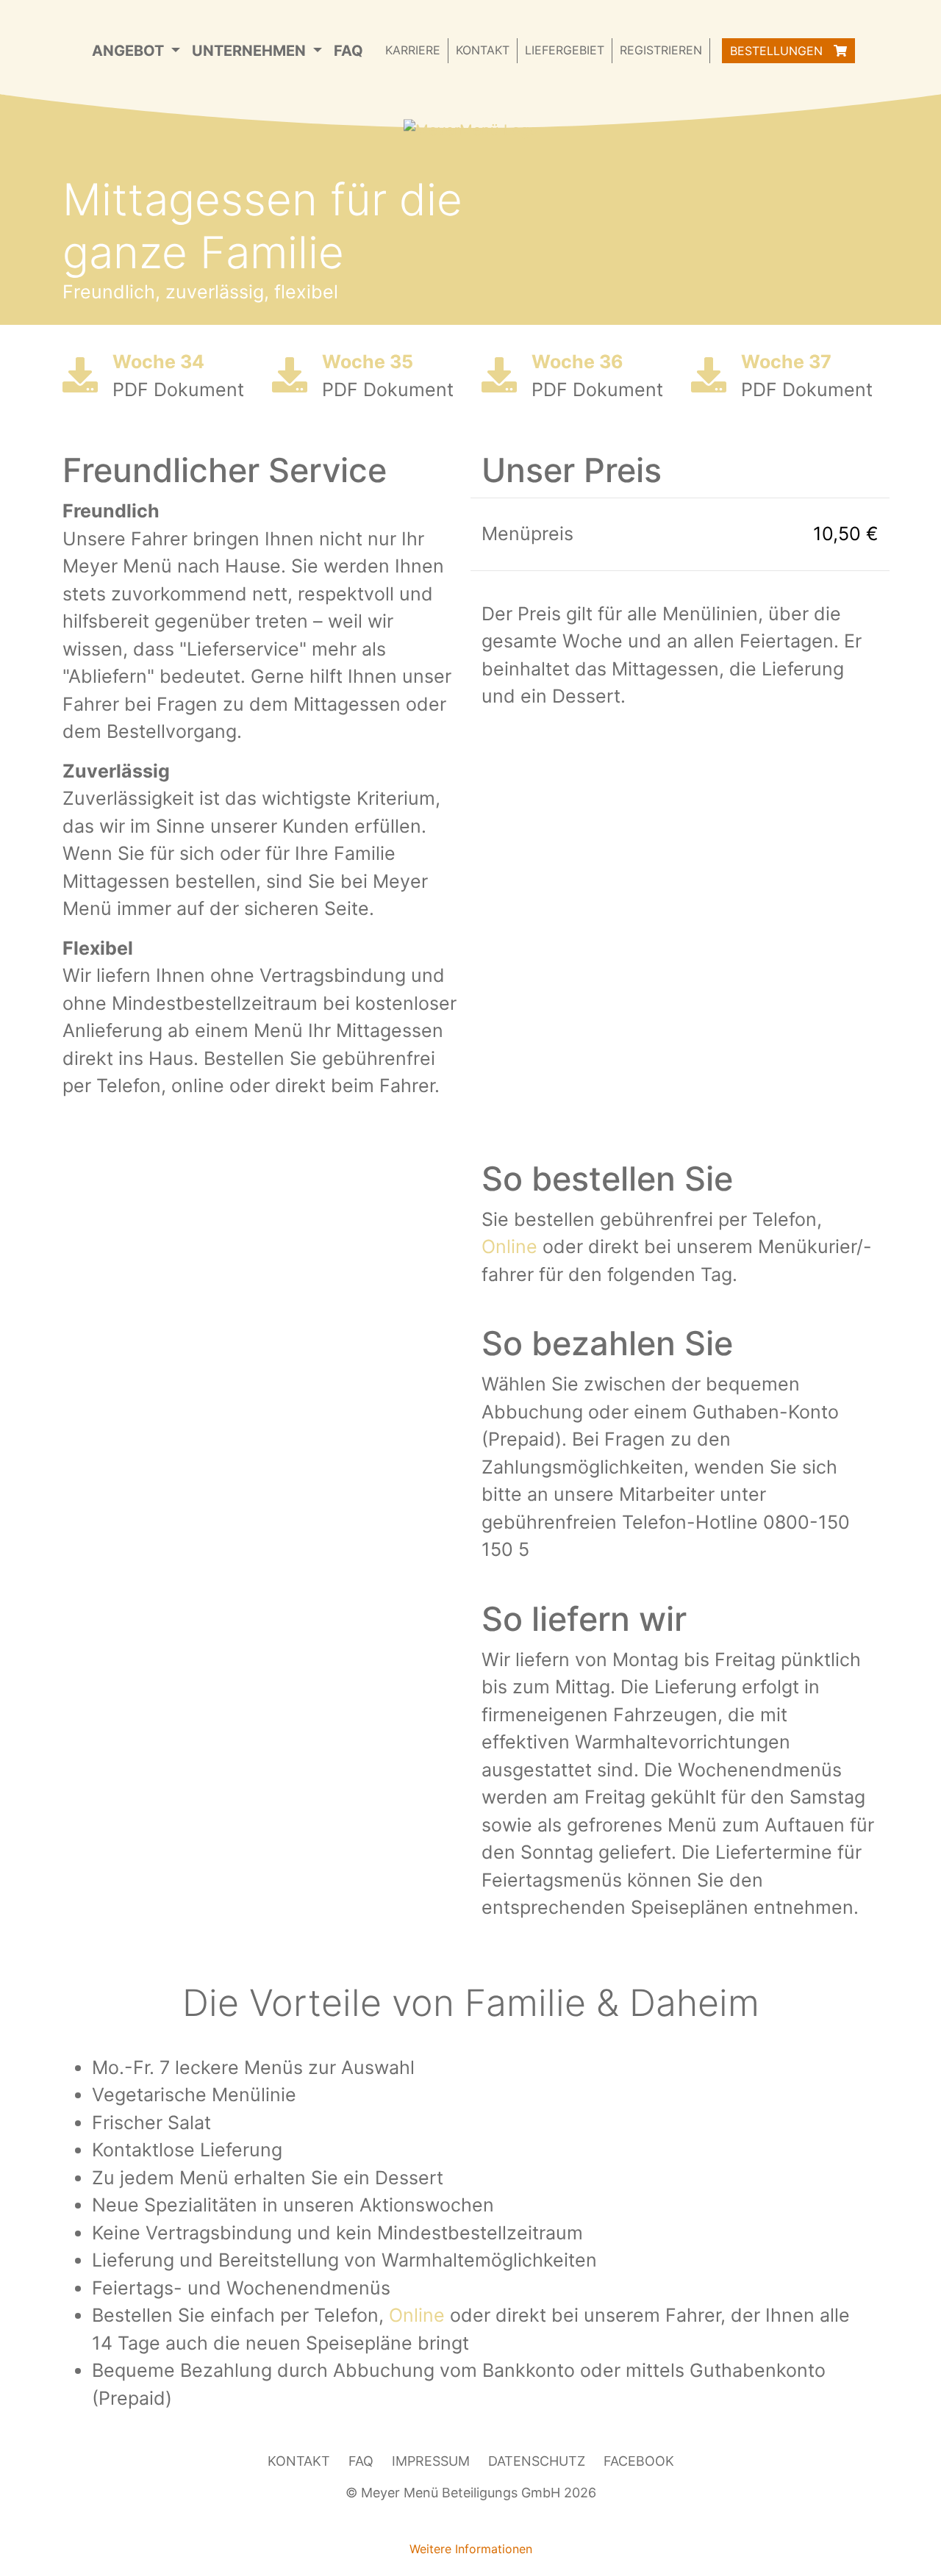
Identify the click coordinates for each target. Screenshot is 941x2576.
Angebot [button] (130, 51)
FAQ (348, 51)
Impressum (431, 2461)
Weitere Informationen (471, 2549)
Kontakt (483, 50)
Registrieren (661, 50)
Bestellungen (778, 51)
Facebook (639, 2461)
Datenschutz (537, 2461)
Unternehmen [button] (251, 51)
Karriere (413, 50)
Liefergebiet (565, 50)
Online (509, 1246)
